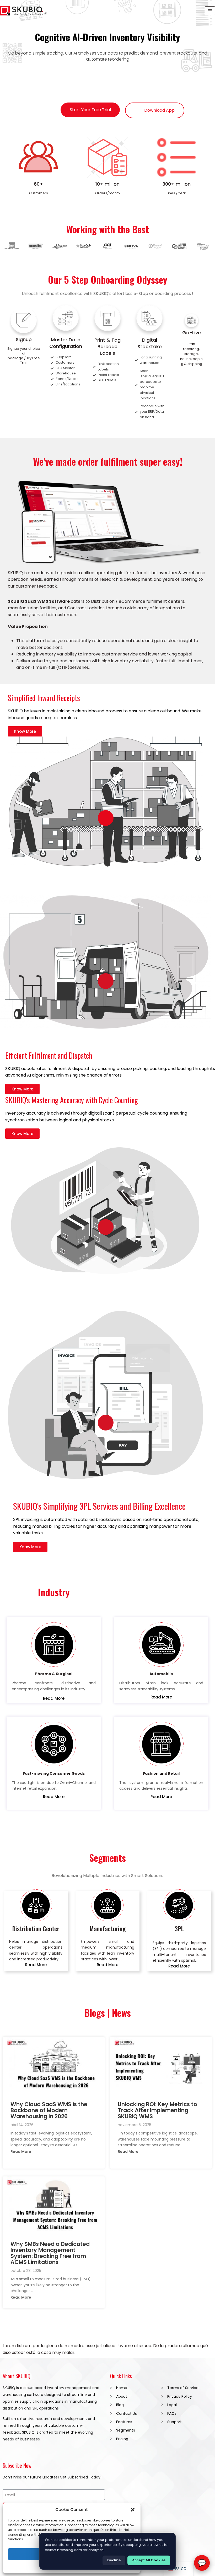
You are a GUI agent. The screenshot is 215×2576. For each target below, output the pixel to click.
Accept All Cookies (149, 2560)
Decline (114, 2560)
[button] (133, 2510)
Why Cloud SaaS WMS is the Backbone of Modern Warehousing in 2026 (49, 2111)
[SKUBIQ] (24, 11)
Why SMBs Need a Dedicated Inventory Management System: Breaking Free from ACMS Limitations (50, 2253)
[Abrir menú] (210, 11)
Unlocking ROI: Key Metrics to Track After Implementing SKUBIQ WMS (157, 2111)
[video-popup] (106, 818)
